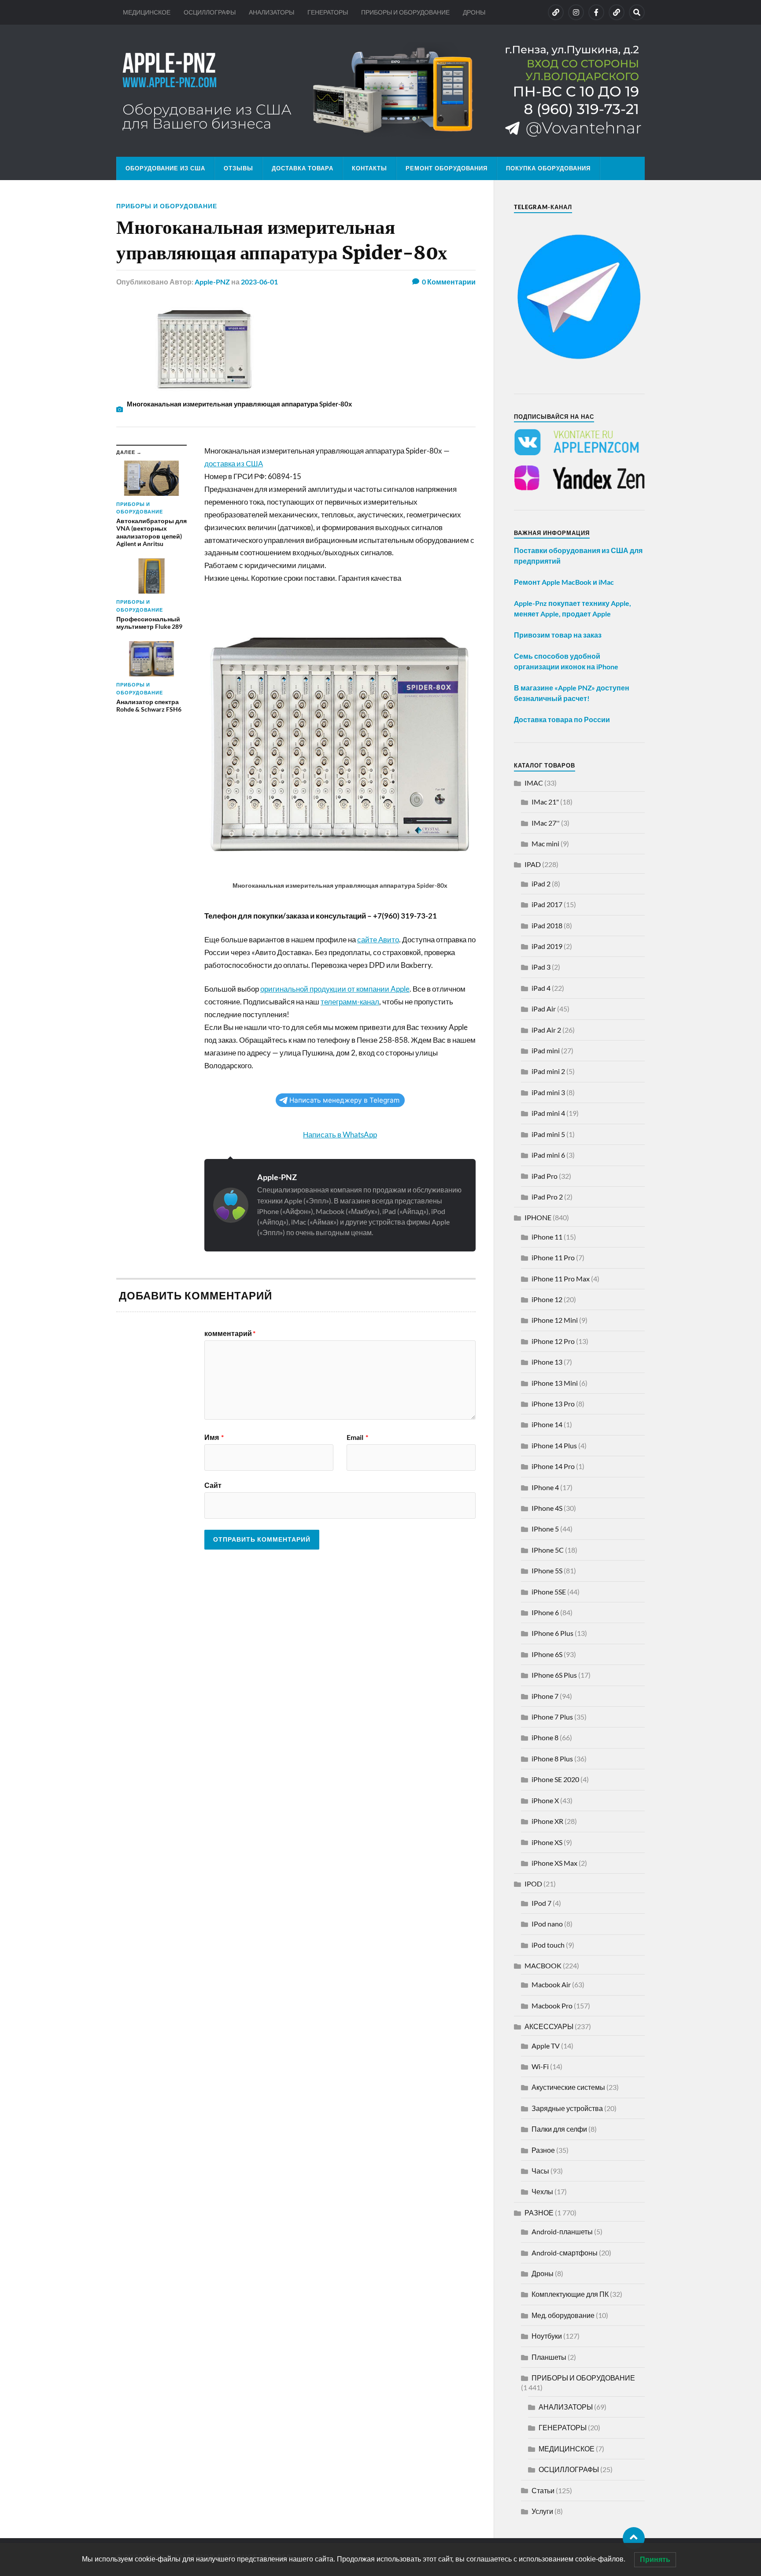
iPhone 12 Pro (553, 1341)
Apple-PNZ (212, 282)
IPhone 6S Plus (554, 1675)
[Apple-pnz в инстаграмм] (576, 12)
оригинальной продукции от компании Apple (335, 989)
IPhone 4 (545, 1487)
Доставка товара (303, 168)
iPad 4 (541, 988)
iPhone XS (547, 1842)
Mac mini (545, 843)
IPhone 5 (545, 1529)
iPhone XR (547, 1821)
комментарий (230, 1333)
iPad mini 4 (548, 1113)
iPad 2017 (547, 904)
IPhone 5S (547, 1570)
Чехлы (542, 2191)
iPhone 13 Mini (555, 1383)
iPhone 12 (547, 1299)
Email (357, 1437)
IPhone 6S (547, 1654)
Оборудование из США (165, 168)
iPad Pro (545, 1176)
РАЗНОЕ (539, 2212)
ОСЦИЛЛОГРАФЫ (210, 12)
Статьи (543, 2490)
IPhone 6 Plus (552, 1633)
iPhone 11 (547, 1237)
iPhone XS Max (554, 1863)
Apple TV (546, 2046)
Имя (214, 1437)
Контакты (369, 168)
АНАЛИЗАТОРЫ (272, 12)
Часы (540, 2171)
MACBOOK (543, 1965)
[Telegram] (617, 12)
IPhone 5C (548, 1550)
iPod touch (548, 1945)
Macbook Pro (552, 2006)
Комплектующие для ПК (570, 2294)
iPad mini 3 (548, 1092)
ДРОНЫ (474, 12)
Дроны (543, 2273)
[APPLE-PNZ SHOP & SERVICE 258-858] (380, 91)
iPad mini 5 (548, 1134)
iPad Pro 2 (547, 1197)
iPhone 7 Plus (552, 1717)
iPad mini (546, 1050)
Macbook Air (551, 1984)
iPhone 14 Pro (553, 1466)
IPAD (533, 864)
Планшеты (549, 2357)
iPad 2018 (547, 925)
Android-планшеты (562, 2231)
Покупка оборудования (548, 168)
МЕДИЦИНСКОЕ (147, 12)
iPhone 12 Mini (555, 1320)
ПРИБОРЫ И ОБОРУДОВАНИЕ (405, 12)
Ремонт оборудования (447, 168)
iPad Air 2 (546, 1030)
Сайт (213, 1485)
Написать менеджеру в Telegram (344, 1100)
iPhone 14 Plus (554, 1445)
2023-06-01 (259, 282)
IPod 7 (541, 1903)
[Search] (637, 12)
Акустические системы (568, 2087)
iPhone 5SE (549, 1592)
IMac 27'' (546, 823)
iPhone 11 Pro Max (561, 1279)
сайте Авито (378, 939)
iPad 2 (541, 884)
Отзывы (238, 168)
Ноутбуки (547, 2336)
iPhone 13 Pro (553, 1404)
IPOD (533, 1884)
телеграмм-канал (350, 1002)
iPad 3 (541, 967)
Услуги (542, 2511)
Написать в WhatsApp (340, 1135)
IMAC (534, 783)
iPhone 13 (547, 1362)
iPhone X (545, 1800)
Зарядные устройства (567, 2108)
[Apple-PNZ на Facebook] (596, 12)
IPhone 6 (545, 1612)
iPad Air (544, 1009)
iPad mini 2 (548, 1071)
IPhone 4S (547, 1508)
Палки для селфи (559, 2129)
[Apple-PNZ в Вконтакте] (556, 12)
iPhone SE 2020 (555, 1779)
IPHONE (538, 1217)
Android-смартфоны (565, 2253)
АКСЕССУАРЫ (549, 2026)
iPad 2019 (547, 946)
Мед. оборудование (563, 2315)
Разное (543, 2150)
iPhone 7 (545, 1696)
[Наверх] (634, 2538)
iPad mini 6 (548, 1155)
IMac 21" (545, 802)
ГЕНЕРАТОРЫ (328, 12)
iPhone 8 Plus (552, 1759)
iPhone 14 (547, 1424)
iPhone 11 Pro (553, 1257)
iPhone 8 (545, 1737)
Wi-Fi (540, 2066)
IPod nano (547, 1924)
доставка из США (234, 463)
